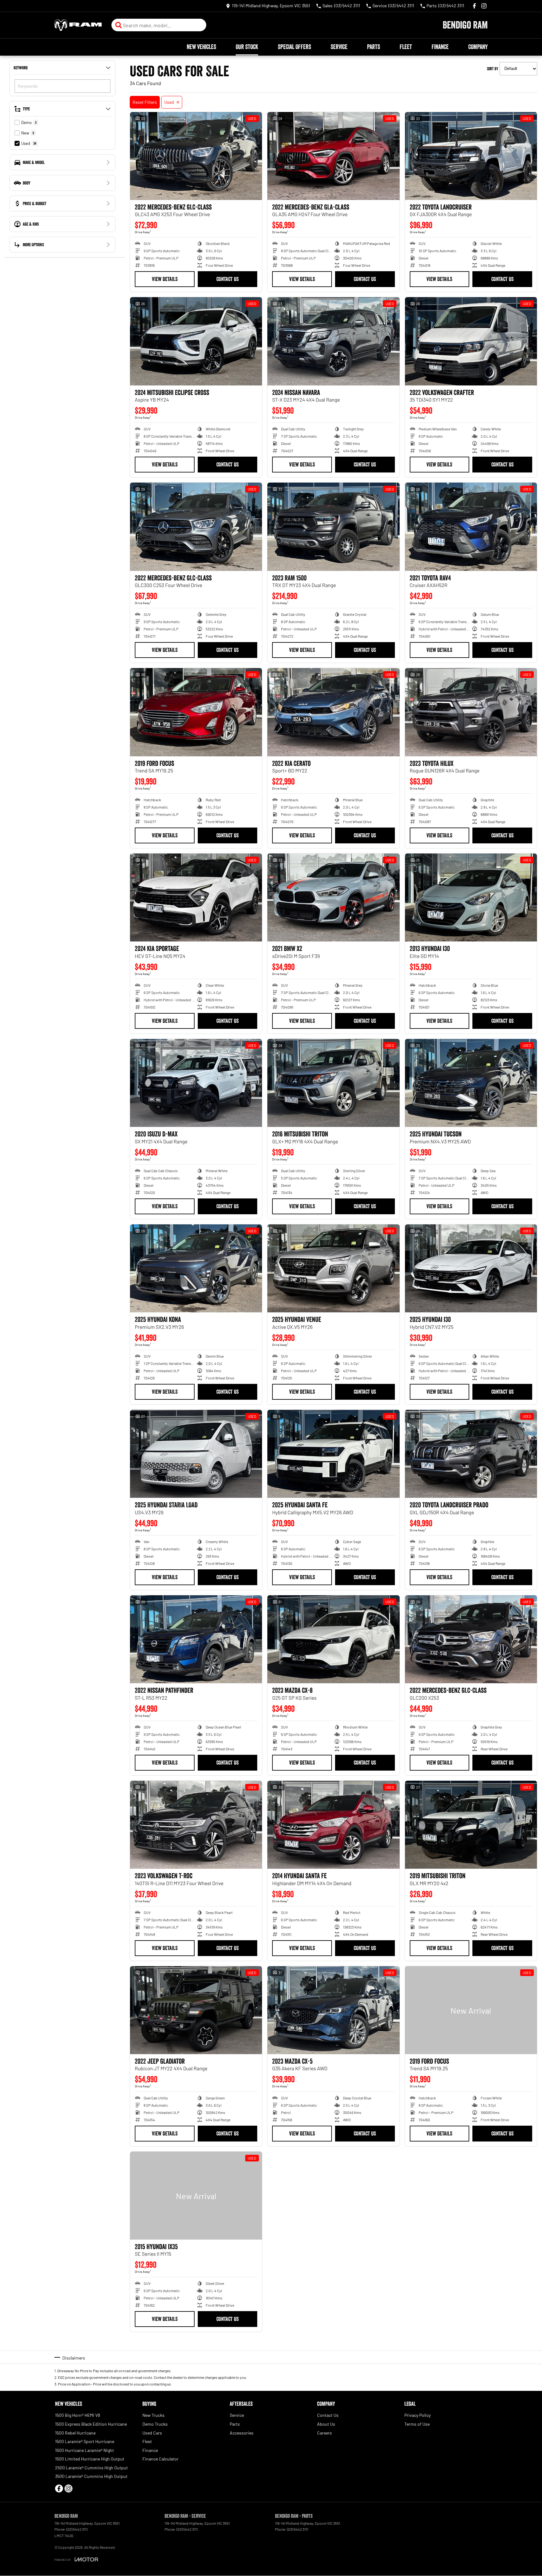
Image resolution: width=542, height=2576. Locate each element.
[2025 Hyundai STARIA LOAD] (196, 1454)
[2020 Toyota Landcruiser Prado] (471, 1454)
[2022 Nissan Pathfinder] (196, 1639)
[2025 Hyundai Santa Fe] (333, 1454)
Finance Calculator (160, 2459)
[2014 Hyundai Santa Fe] (333, 1825)
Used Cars (152, 2433)
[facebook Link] (474, 6)
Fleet (406, 47)
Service (339, 47)
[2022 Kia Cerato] (333, 712)
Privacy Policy (417, 2415)
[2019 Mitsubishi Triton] (471, 1825)
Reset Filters (145, 102)
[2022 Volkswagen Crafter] (471, 341)
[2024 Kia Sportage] (196, 897)
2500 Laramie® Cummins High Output (91, 2468)
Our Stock (247, 47)
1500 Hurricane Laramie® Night (84, 2450)
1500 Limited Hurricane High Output (90, 2459)
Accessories (242, 2433)
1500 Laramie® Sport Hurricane (85, 2441)
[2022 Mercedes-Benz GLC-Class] (196, 156)
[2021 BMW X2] (333, 897)
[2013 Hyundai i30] (471, 897)
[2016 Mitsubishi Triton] (333, 1083)
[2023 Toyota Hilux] (471, 712)
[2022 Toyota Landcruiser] (471, 156)
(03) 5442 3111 (77, 2529)
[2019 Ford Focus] (196, 712)
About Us (326, 2424)
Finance (440, 47)
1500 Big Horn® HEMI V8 (78, 2415)
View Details (165, 279)
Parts (374, 47)
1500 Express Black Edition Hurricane (91, 2424)
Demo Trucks (155, 2424)
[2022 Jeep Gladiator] (196, 2010)
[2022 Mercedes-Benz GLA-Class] (333, 156)
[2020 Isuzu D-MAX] (196, 1083)
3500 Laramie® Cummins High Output (91, 2476)
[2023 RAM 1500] (333, 527)
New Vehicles (201, 47)
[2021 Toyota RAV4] (471, 527)
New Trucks (153, 2415)
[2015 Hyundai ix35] (196, 2196)
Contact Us (227, 279)
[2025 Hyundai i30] (471, 1268)
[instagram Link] (484, 6)
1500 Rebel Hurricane (75, 2433)
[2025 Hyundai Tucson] (471, 1083)
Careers (324, 2433)
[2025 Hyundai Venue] (333, 1268)
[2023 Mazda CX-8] (333, 1639)
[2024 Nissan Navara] (333, 341)
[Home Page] (78, 25)
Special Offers (294, 47)
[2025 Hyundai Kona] (196, 1268)
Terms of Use (417, 2424)
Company (478, 47)
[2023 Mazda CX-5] (333, 2010)
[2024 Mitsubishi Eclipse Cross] (196, 341)
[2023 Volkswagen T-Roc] (196, 1825)
